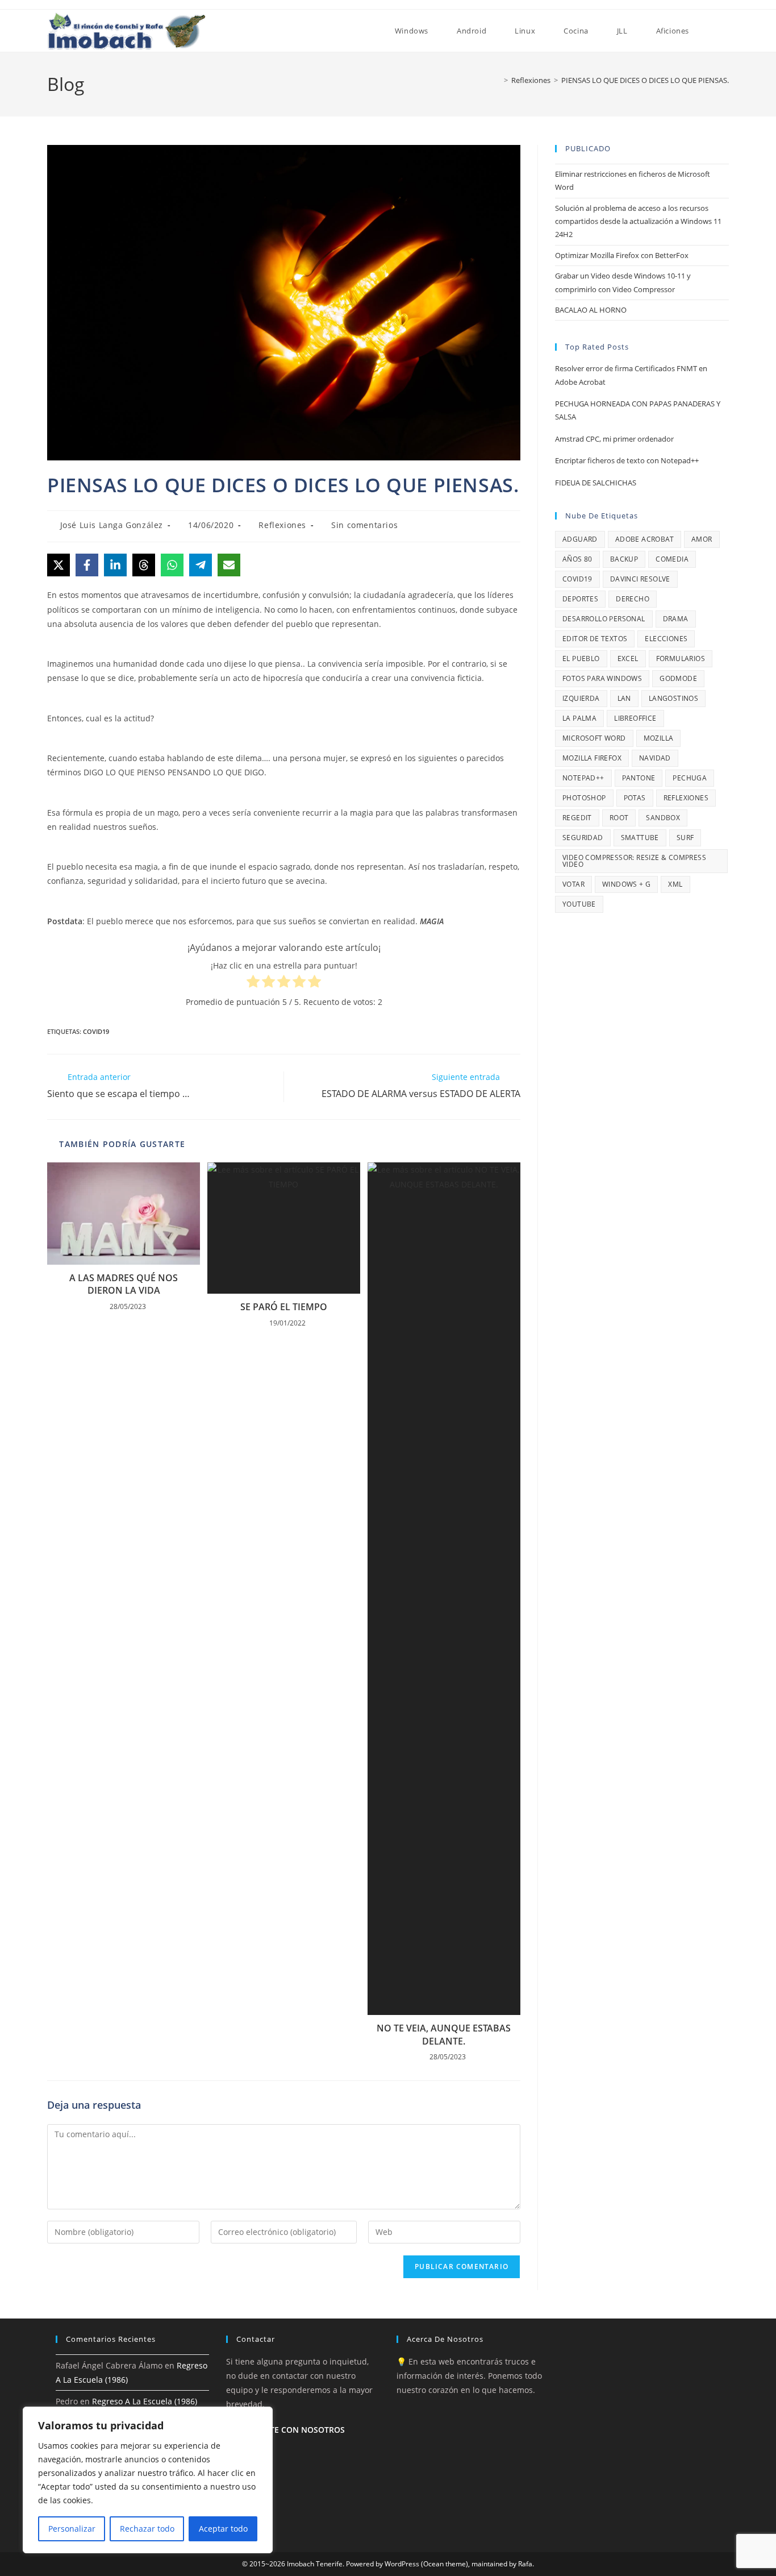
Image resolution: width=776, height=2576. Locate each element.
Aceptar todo (223, 2529)
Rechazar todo (147, 2529)
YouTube (579, 904)
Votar (573, 884)
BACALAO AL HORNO (591, 310)
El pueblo (581, 658)
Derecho (633, 599)
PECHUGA (690, 778)
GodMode (678, 678)
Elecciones (666, 639)
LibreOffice (635, 718)
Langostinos (673, 698)
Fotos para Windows (602, 678)
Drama (676, 619)
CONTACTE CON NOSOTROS (291, 2430)
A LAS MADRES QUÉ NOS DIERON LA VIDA (124, 1284)
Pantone (639, 778)
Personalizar (72, 2529)
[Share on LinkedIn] (115, 565)
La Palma (579, 718)
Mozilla (659, 738)
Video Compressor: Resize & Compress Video (634, 861)
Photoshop (584, 798)
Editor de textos (595, 639)
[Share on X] (59, 565)
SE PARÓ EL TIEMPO (284, 1307)
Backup (624, 559)
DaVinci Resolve (640, 579)
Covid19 (96, 1031)
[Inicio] (498, 80)
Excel (628, 658)
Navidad (655, 758)
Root (619, 818)
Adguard (580, 539)
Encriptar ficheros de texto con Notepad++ (627, 460)
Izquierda (581, 698)
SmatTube (640, 838)
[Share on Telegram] (201, 565)
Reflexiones (282, 525)
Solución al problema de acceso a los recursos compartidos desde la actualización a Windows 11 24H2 (638, 221)
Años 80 (577, 559)
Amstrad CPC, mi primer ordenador (614, 439)
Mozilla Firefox (592, 758)
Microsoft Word (594, 738)
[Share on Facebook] (87, 565)
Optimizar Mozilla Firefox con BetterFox (622, 255)
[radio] (253, 983)
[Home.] (366, 31)
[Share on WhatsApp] (172, 565)
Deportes (580, 599)
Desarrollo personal (604, 619)
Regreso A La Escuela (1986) (145, 2401)
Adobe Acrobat (644, 539)
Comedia (672, 559)
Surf (685, 838)
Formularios (681, 658)
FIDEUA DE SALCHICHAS (596, 483)
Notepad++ (583, 778)
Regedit (577, 818)
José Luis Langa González (112, 525)
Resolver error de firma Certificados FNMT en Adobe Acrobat (631, 375)
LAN (624, 698)
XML (675, 884)
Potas (635, 798)
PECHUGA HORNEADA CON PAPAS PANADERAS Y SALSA (638, 410)
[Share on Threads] (144, 565)
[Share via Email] (229, 565)
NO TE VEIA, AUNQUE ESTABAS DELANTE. (444, 2034)
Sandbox (663, 818)
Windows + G (626, 884)
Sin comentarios (364, 525)
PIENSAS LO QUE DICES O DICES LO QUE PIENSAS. (645, 80)
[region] (148, 2480)
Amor (702, 539)
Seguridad (583, 838)
